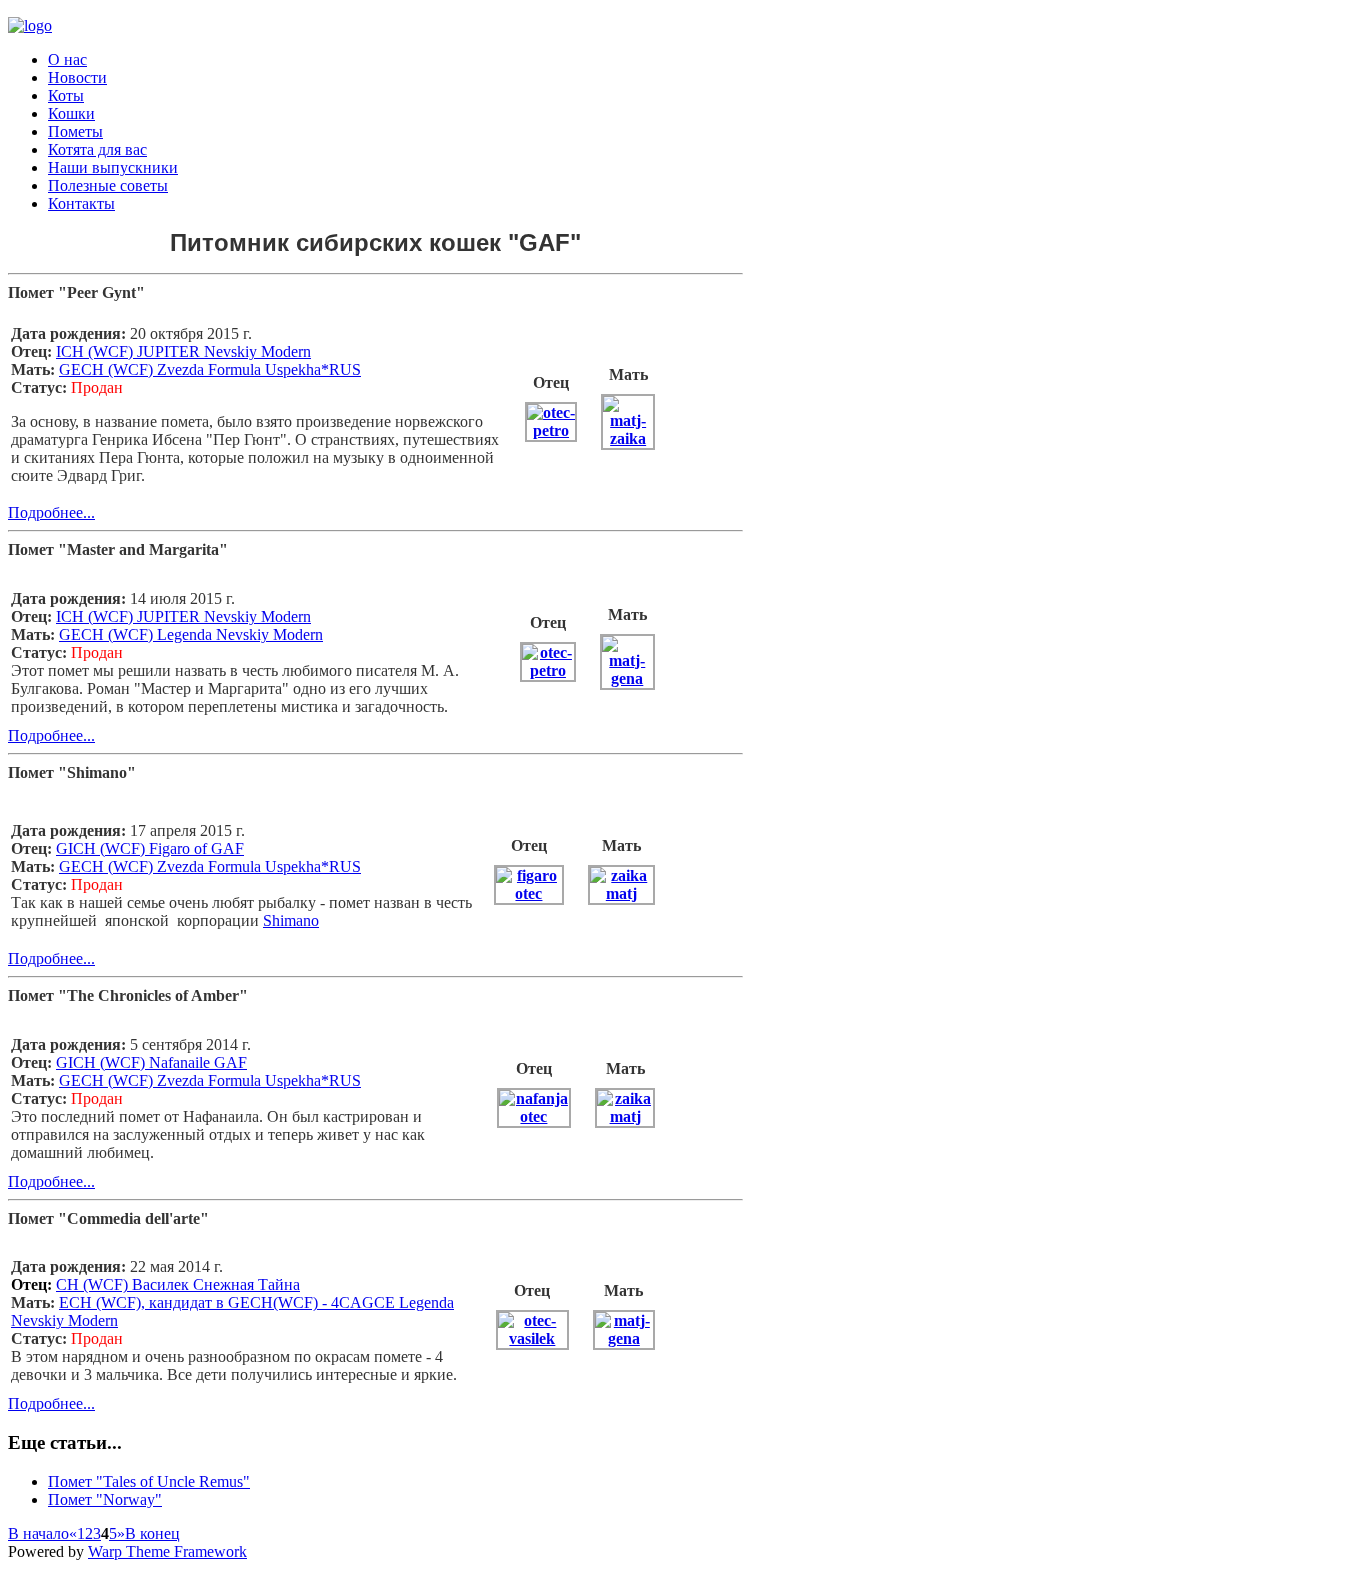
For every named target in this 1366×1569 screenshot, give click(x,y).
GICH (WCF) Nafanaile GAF (151, 1062)
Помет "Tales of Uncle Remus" (149, 1481)
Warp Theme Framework (167, 1551)
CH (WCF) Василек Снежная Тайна (178, 1284)
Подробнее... (51, 512)
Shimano (291, 920)
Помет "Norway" (105, 1499)
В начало (38, 1533)
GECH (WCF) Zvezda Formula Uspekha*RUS (210, 1080)
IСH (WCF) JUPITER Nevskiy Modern (183, 351)
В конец (152, 1533)
